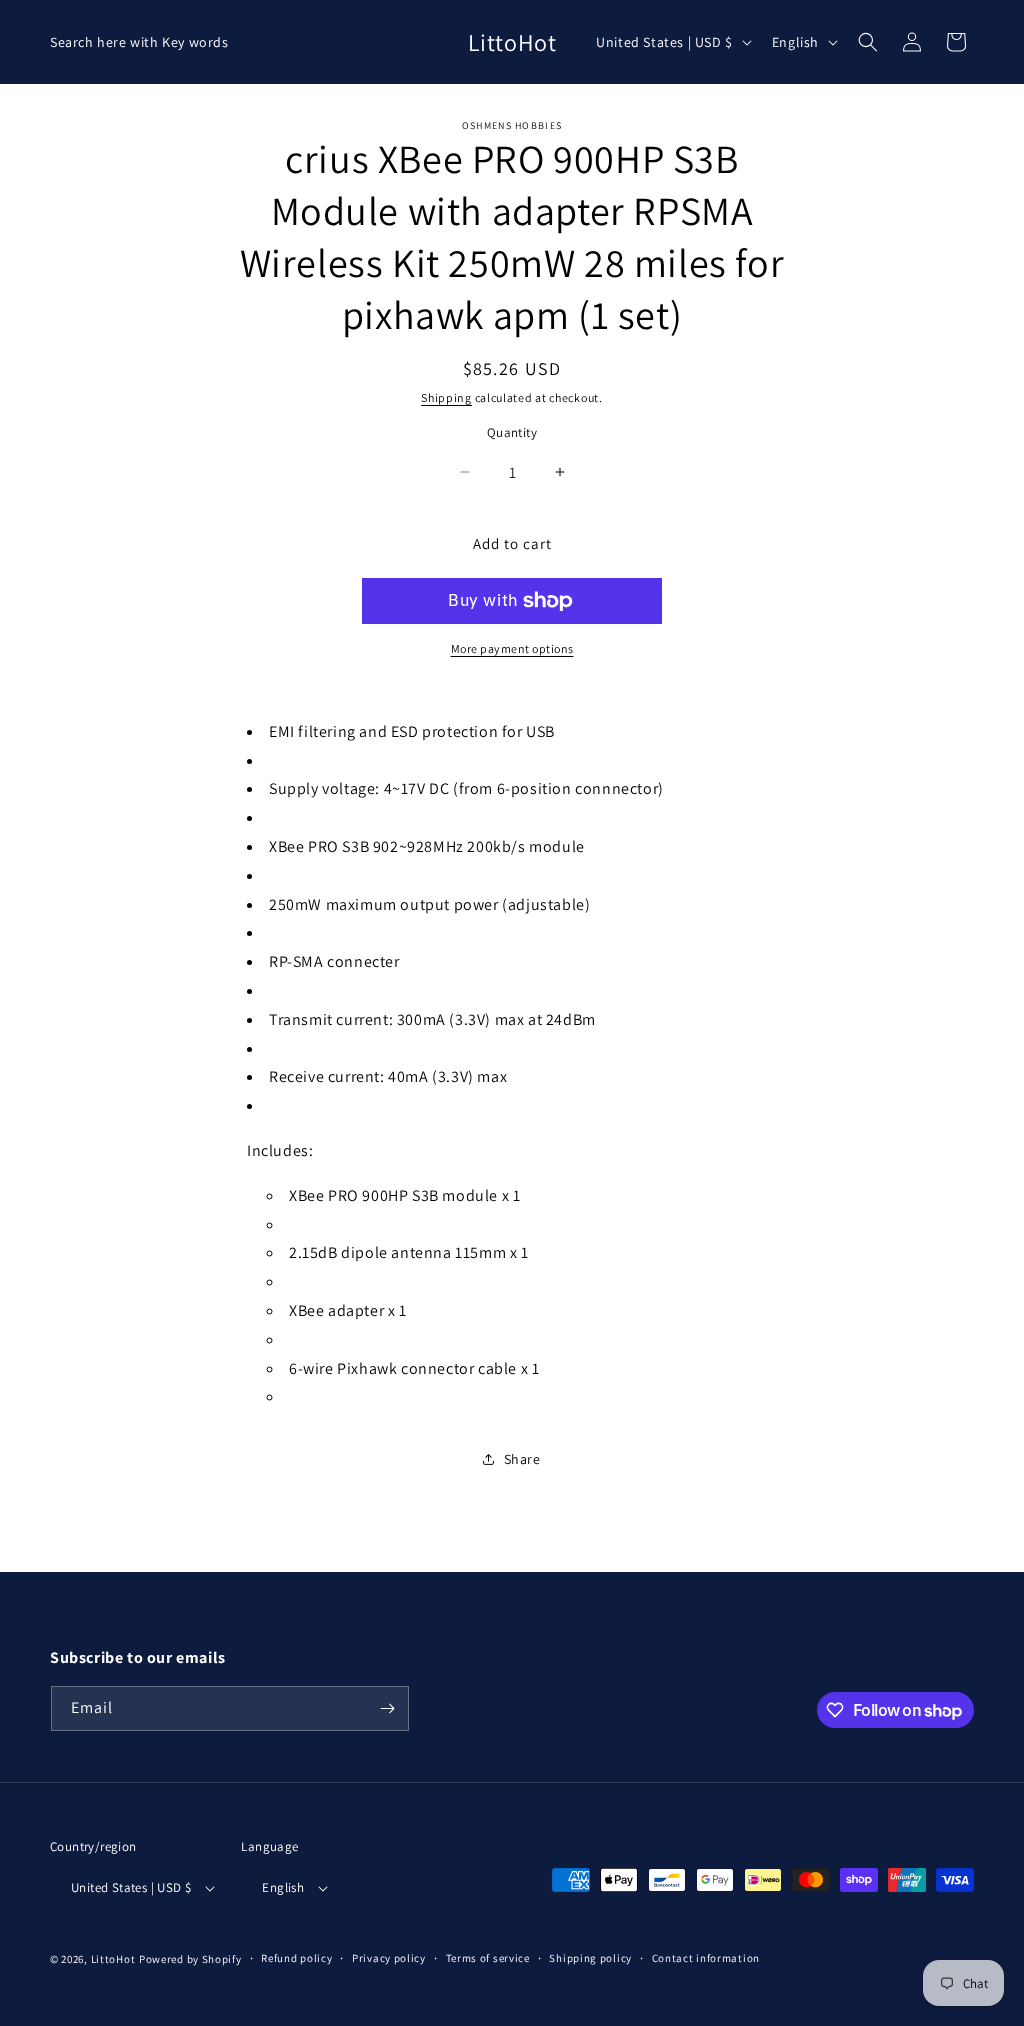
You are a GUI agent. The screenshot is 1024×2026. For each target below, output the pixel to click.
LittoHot (113, 1959)
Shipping (446, 397)
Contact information (706, 1958)
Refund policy (296, 1958)
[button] (868, 42)
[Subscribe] (387, 1708)
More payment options (512, 648)
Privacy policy (389, 1958)
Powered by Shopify (190, 1959)
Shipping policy (590, 1958)
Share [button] (522, 1459)
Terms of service (488, 1958)
